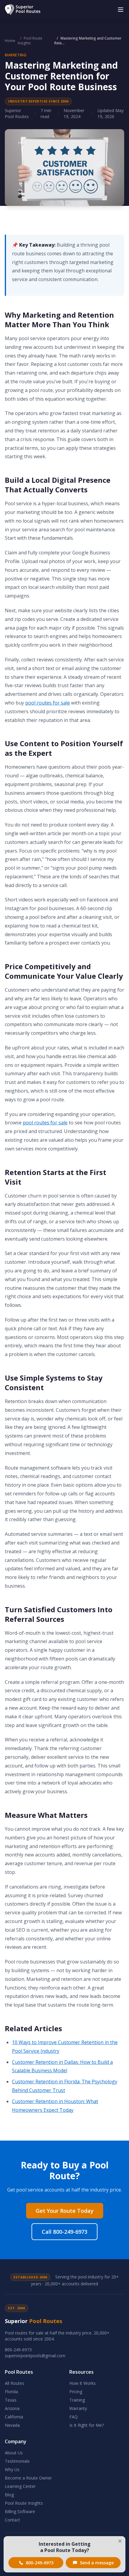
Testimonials (17, 2461)
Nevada (12, 2425)
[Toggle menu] (121, 10)
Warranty (78, 2408)
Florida (11, 2392)
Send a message (97, 2563)
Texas (11, 2400)
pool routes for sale (48, 703)
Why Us (12, 2469)
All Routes (15, 2383)
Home (10, 41)
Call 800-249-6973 (64, 2232)
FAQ (73, 2417)
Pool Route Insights (30, 41)
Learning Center (20, 2486)
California (14, 2417)
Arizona (12, 2408)
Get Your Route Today (65, 2211)
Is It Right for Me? (87, 2425)
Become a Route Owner (28, 2478)
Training (77, 2400)
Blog (9, 2495)
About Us (14, 2453)
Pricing (76, 2392)
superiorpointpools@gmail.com (35, 2356)
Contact (12, 2520)
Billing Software (20, 2511)
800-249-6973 (18, 2350)
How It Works (82, 2383)
